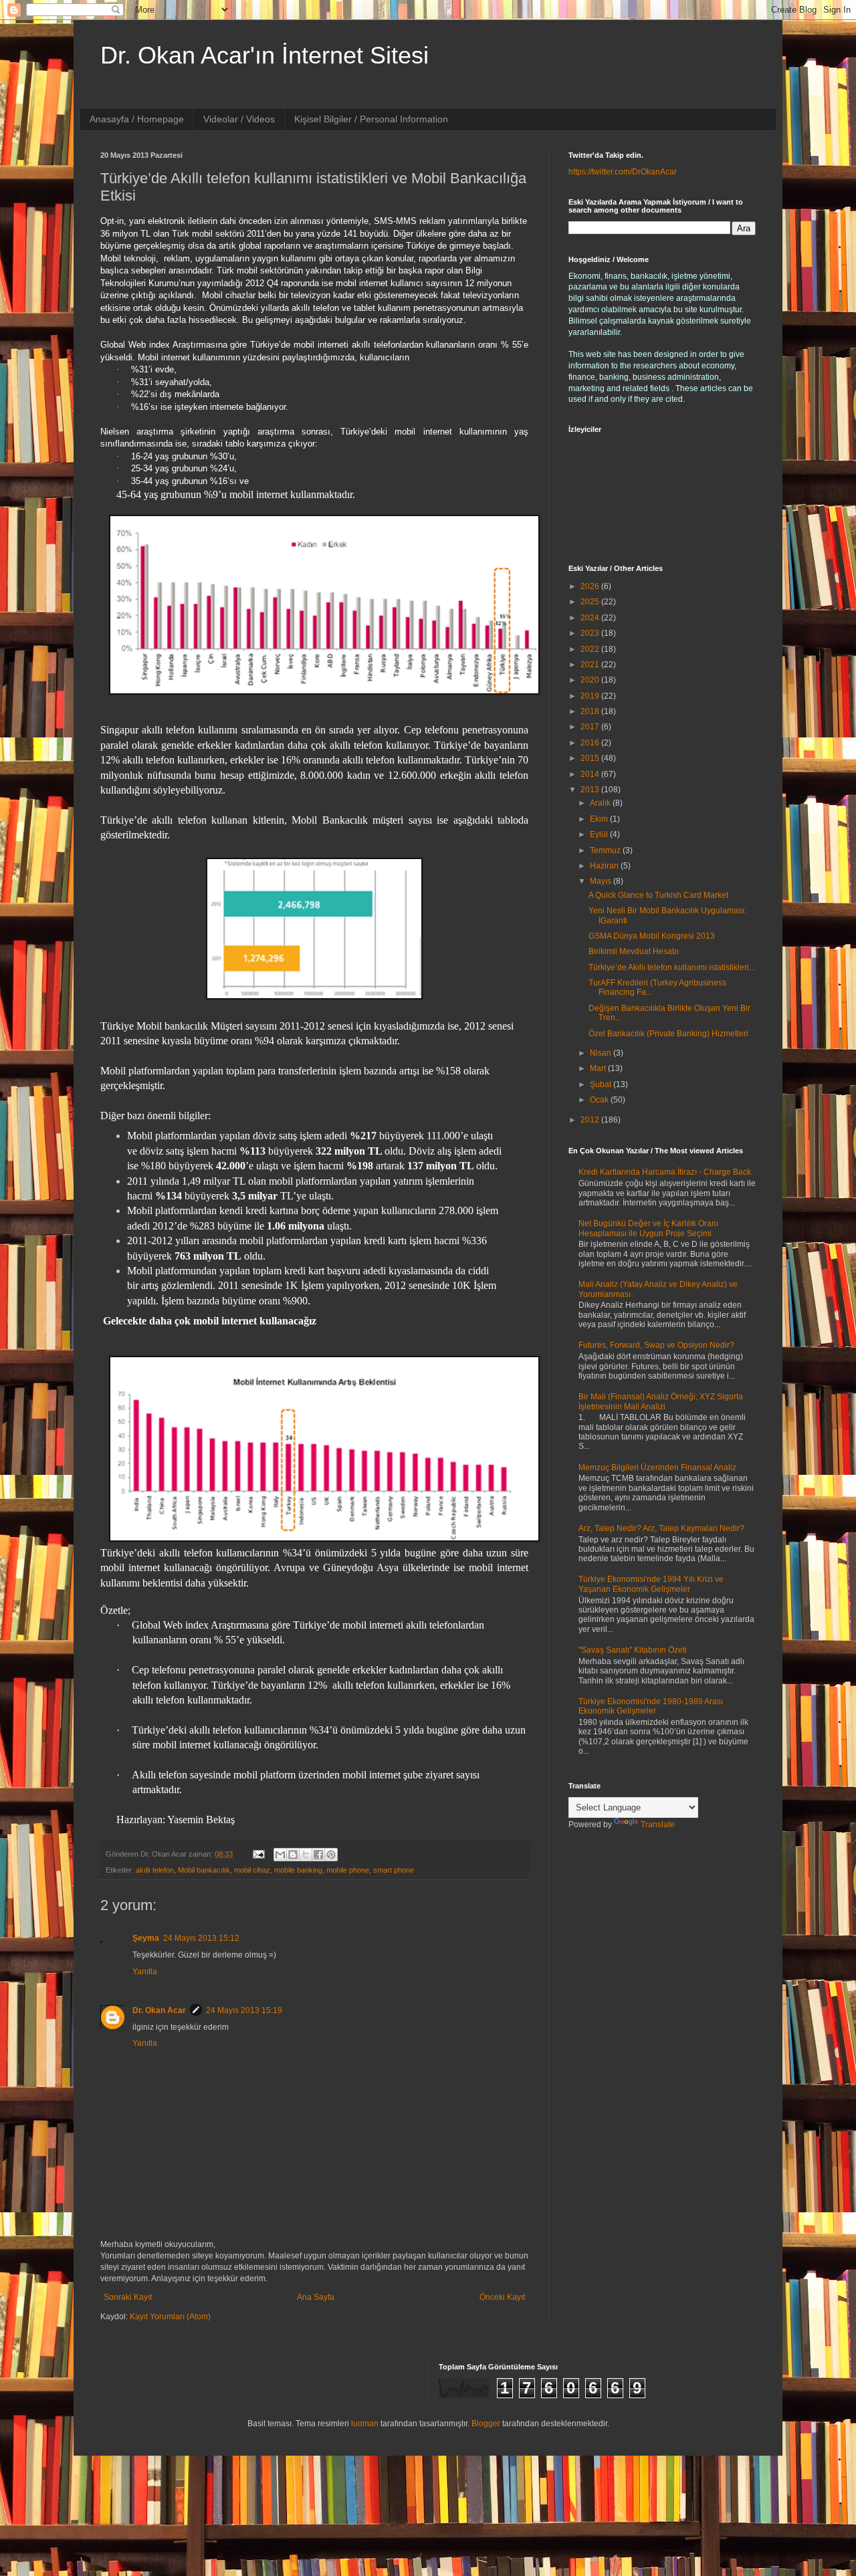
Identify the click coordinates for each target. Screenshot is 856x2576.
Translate (658, 1825)
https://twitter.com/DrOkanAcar (623, 172)
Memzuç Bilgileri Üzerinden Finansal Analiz (657, 1468)
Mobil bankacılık (204, 1870)
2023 (591, 633)
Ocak (600, 1100)
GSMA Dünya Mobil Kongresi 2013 (652, 936)
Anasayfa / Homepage (137, 119)
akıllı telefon (155, 1870)
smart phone (394, 1870)
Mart (599, 1068)
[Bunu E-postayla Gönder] (280, 1855)
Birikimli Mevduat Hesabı (634, 951)
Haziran (605, 866)
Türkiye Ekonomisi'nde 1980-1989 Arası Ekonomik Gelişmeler (651, 1706)
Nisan (602, 1053)
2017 (591, 727)
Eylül (600, 834)
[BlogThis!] (293, 1855)
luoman (365, 2424)
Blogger (486, 2424)
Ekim (600, 819)
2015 (591, 758)
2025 (591, 602)
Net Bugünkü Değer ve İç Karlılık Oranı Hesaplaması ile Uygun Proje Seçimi (648, 1228)
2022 (591, 649)
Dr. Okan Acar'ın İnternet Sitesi (264, 55)
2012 (591, 1120)
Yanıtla (145, 1972)
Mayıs (602, 881)
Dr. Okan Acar (159, 2010)
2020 (591, 680)
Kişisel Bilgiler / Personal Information (371, 119)
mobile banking (298, 1870)
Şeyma (146, 1938)
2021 (591, 665)
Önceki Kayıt (502, 2297)
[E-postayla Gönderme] (258, 1854)
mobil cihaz (252, 1870)
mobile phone (348, 1870)
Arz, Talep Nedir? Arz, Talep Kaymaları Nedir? (661, 1528)
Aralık (601, 803)
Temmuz (606, 850)
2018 (591, 711)
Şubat (602, 1084)
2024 (591, 618)
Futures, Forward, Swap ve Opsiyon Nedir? (656, 1345)
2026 (591, 586)
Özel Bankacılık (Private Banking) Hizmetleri (668, 1034)
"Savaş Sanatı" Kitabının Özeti (633, 1650)
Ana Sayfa (316, 2297)
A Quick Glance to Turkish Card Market (658, 895)
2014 (591, 774)
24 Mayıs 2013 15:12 (201, 1938)
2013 (591, 790)
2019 (591, 696)
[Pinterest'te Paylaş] (331, 1855)
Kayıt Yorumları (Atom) (170, 2317)
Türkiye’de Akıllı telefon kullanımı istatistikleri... (672, 967)
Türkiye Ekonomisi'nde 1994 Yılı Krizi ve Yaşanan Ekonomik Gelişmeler (651, 1584)
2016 (591, 743)
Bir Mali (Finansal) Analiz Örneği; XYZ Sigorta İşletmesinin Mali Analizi (661, 1401)
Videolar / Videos (239, 119)
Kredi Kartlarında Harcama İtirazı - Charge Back (665, 1172)
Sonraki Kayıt (128, 2297)
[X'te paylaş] (306, 1855)
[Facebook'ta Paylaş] (318, 1855)
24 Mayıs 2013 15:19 (244, 2010)
